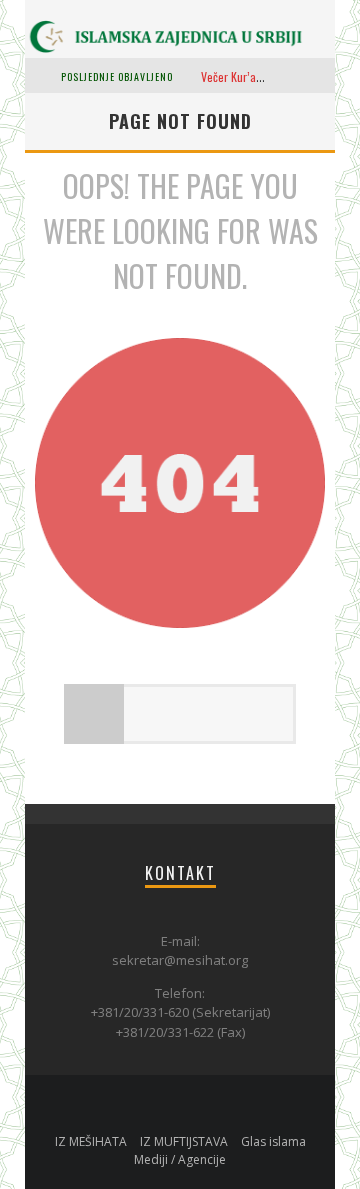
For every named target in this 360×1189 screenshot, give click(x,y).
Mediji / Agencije (180, 1159)
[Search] (319, 75)
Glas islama (273, 1141)
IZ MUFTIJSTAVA (184, 1141)
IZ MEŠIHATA (91, 1141)
